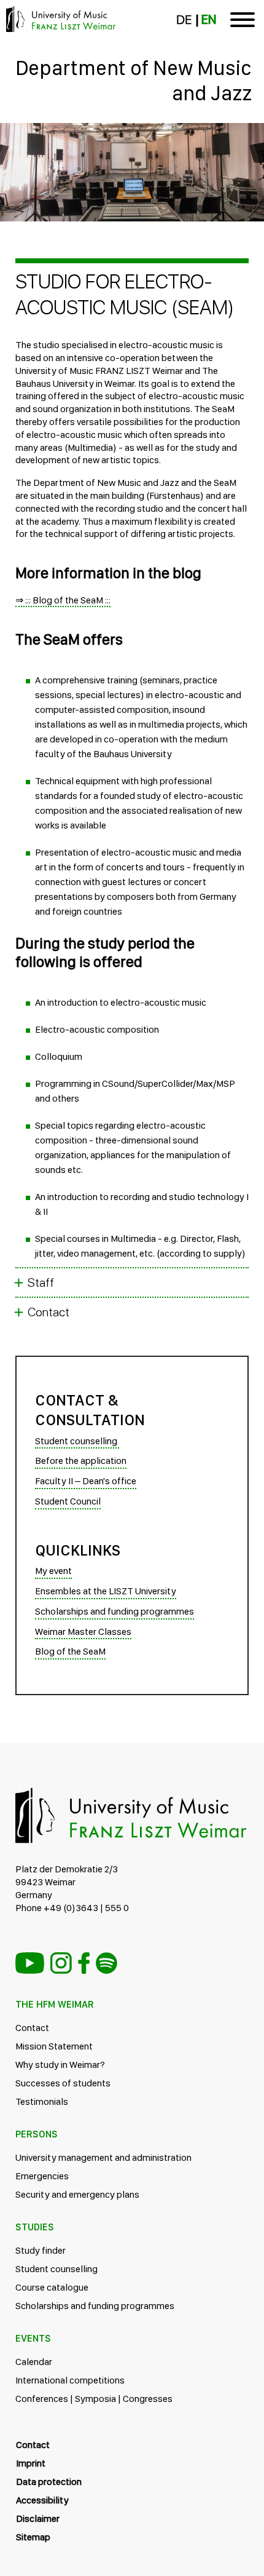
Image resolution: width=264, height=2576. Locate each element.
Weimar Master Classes (83, 1632)
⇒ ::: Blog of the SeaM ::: (63, 600)
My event (53, 1571)
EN (209, 20)
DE (184, 20)
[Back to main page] (132, 138)
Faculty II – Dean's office (86, 1481)
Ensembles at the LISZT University (106, 1591)
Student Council (68, 1501)
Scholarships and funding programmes (115, 1611)
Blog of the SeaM (70, 1651)
